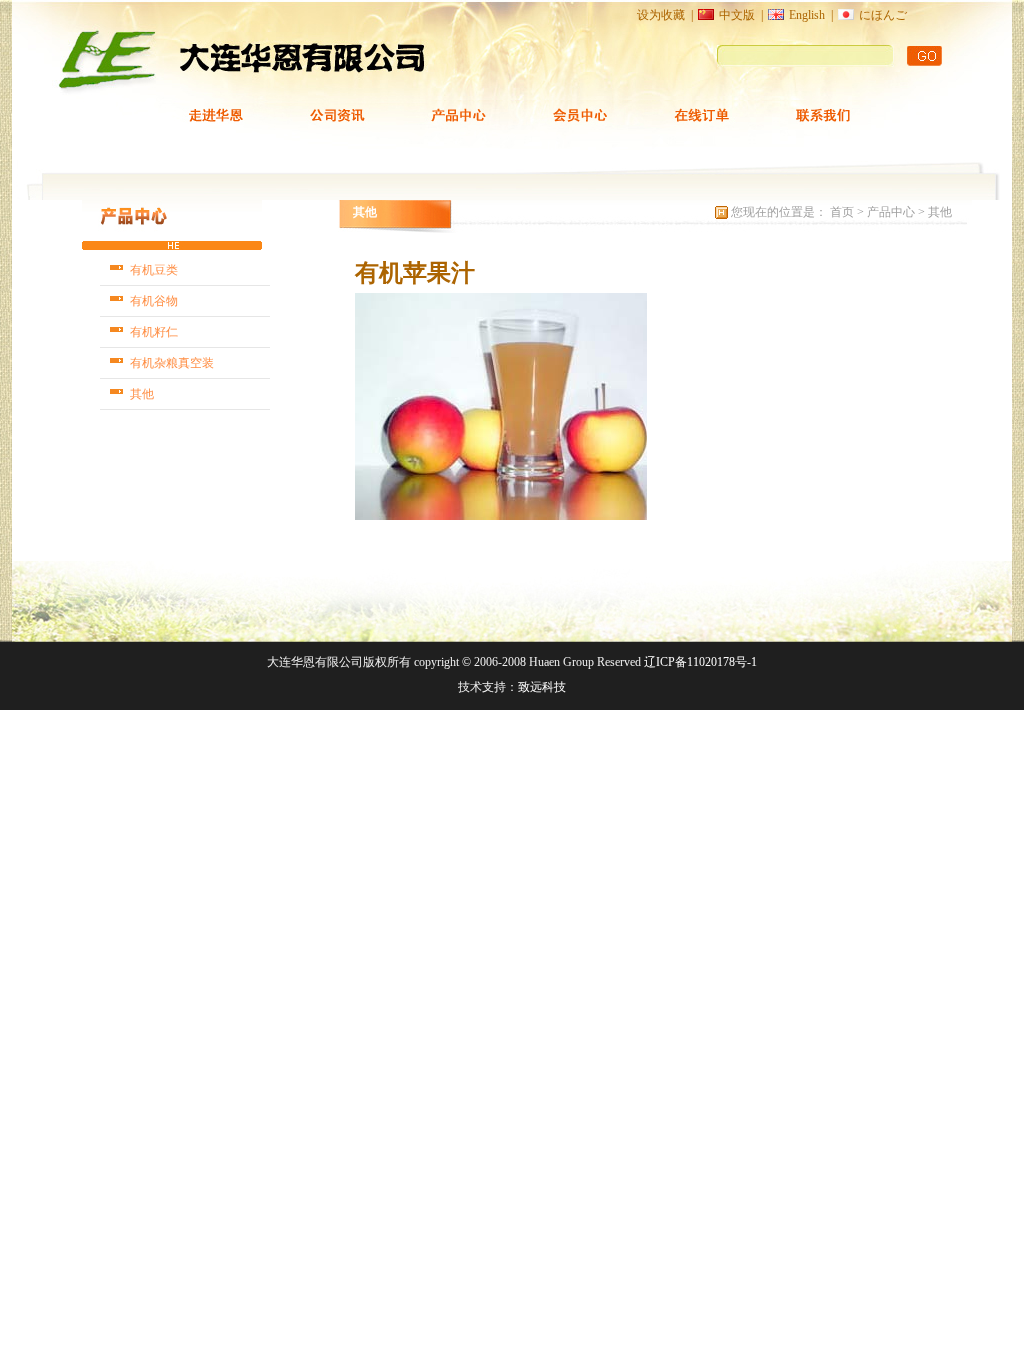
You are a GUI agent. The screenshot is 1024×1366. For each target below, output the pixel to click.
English (807, 15)
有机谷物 (154, 301)
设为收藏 (661, 15)
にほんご (883, 15)
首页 (843, 212)
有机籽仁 (154, 332)
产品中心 (891, 212)
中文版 (737, 15)
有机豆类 (154, 270)
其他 (142, 394)
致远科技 (542, 687)
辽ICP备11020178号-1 (700, 662)
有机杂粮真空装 (172, 363)
